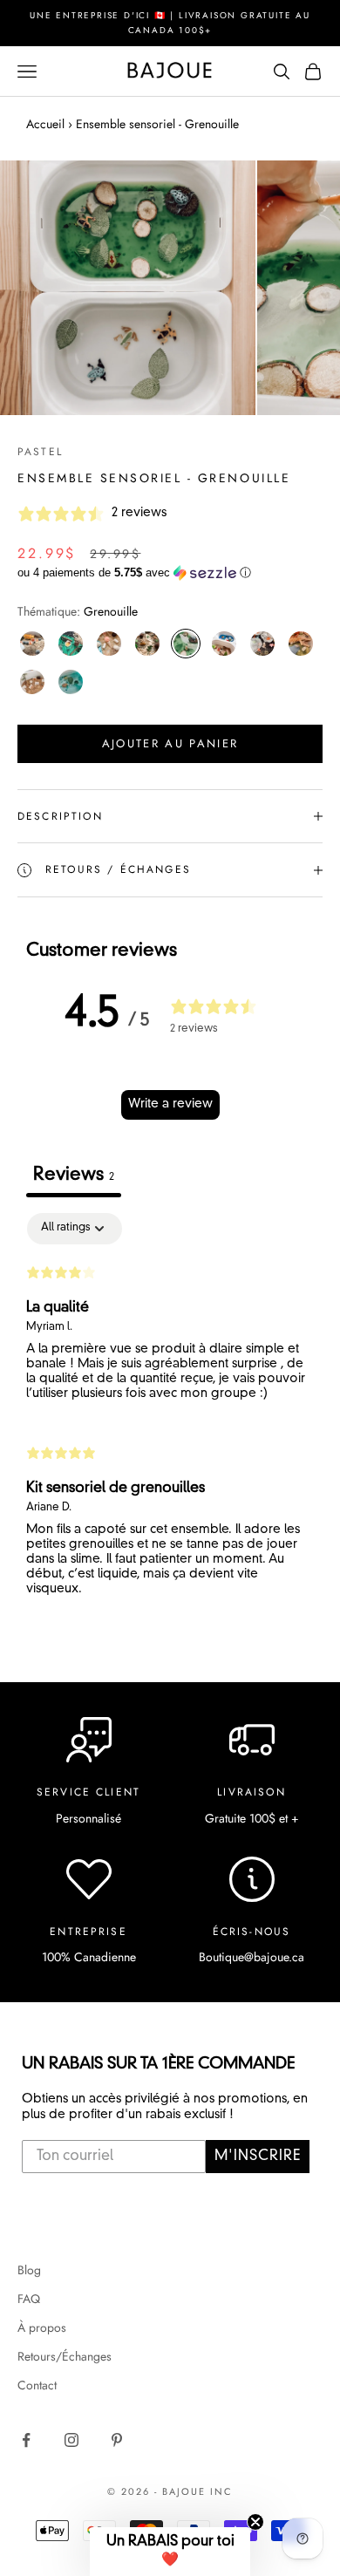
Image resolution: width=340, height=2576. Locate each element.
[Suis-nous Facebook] (26, 2440)
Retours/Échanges (65, 2356)
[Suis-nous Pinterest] (117, 2440)
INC (221, 2491)
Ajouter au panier (170, 743)
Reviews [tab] (74, 1176)
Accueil (45, 124)
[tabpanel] (170, 1412)
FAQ (29, 2299)
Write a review (170, 1104)
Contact (37, 2385)
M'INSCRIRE (258, 2157)
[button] (170, 573)
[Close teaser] (255, 2522)
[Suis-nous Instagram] (71, 2440)
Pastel (40, 452)
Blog (29, 2270)
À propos (42, 2327)
